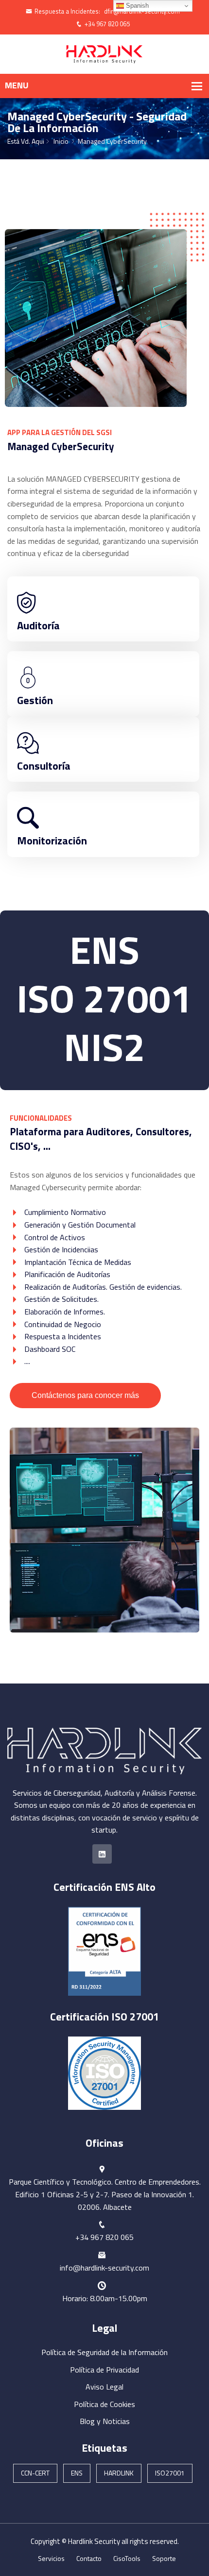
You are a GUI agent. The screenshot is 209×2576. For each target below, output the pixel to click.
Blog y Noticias (105, 2421)
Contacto (89, 2558)
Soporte (164, 2558)
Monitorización (52, 841)
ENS (77, 2473)
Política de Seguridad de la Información (104, 2352)
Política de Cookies (104, 2404)
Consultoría (44, 766)
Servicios (51, 2558)
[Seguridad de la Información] (104, 53)
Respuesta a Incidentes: (67, 11)
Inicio (61, 141)
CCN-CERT (35, 2473)
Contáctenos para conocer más (85, 1395)
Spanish (136, 6)
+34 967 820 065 (107, 24)
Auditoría (38, 625)
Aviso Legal (104, 2387)
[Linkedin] (102, 1854)
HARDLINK (119, 2473)
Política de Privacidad (104, 2370)
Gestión (35, 700)
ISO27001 (170, 2473)
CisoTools (127, 2558)
